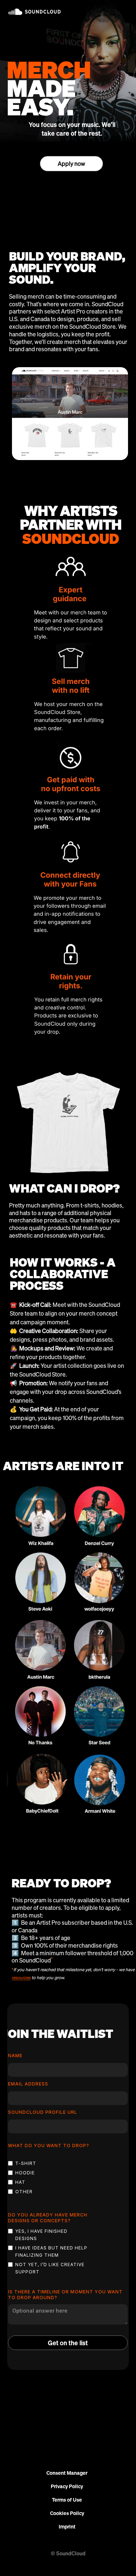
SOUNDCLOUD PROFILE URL (43, 2112)
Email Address (28, 2084)
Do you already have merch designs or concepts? (48, 2218)
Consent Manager (67, 2473)
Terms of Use (67, 2500)
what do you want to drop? (49, 2146)
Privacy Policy (67, 2487)
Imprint (67, 2527)
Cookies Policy (67, 2513)
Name (15, 2056)
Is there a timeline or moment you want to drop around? (65, 2295)
